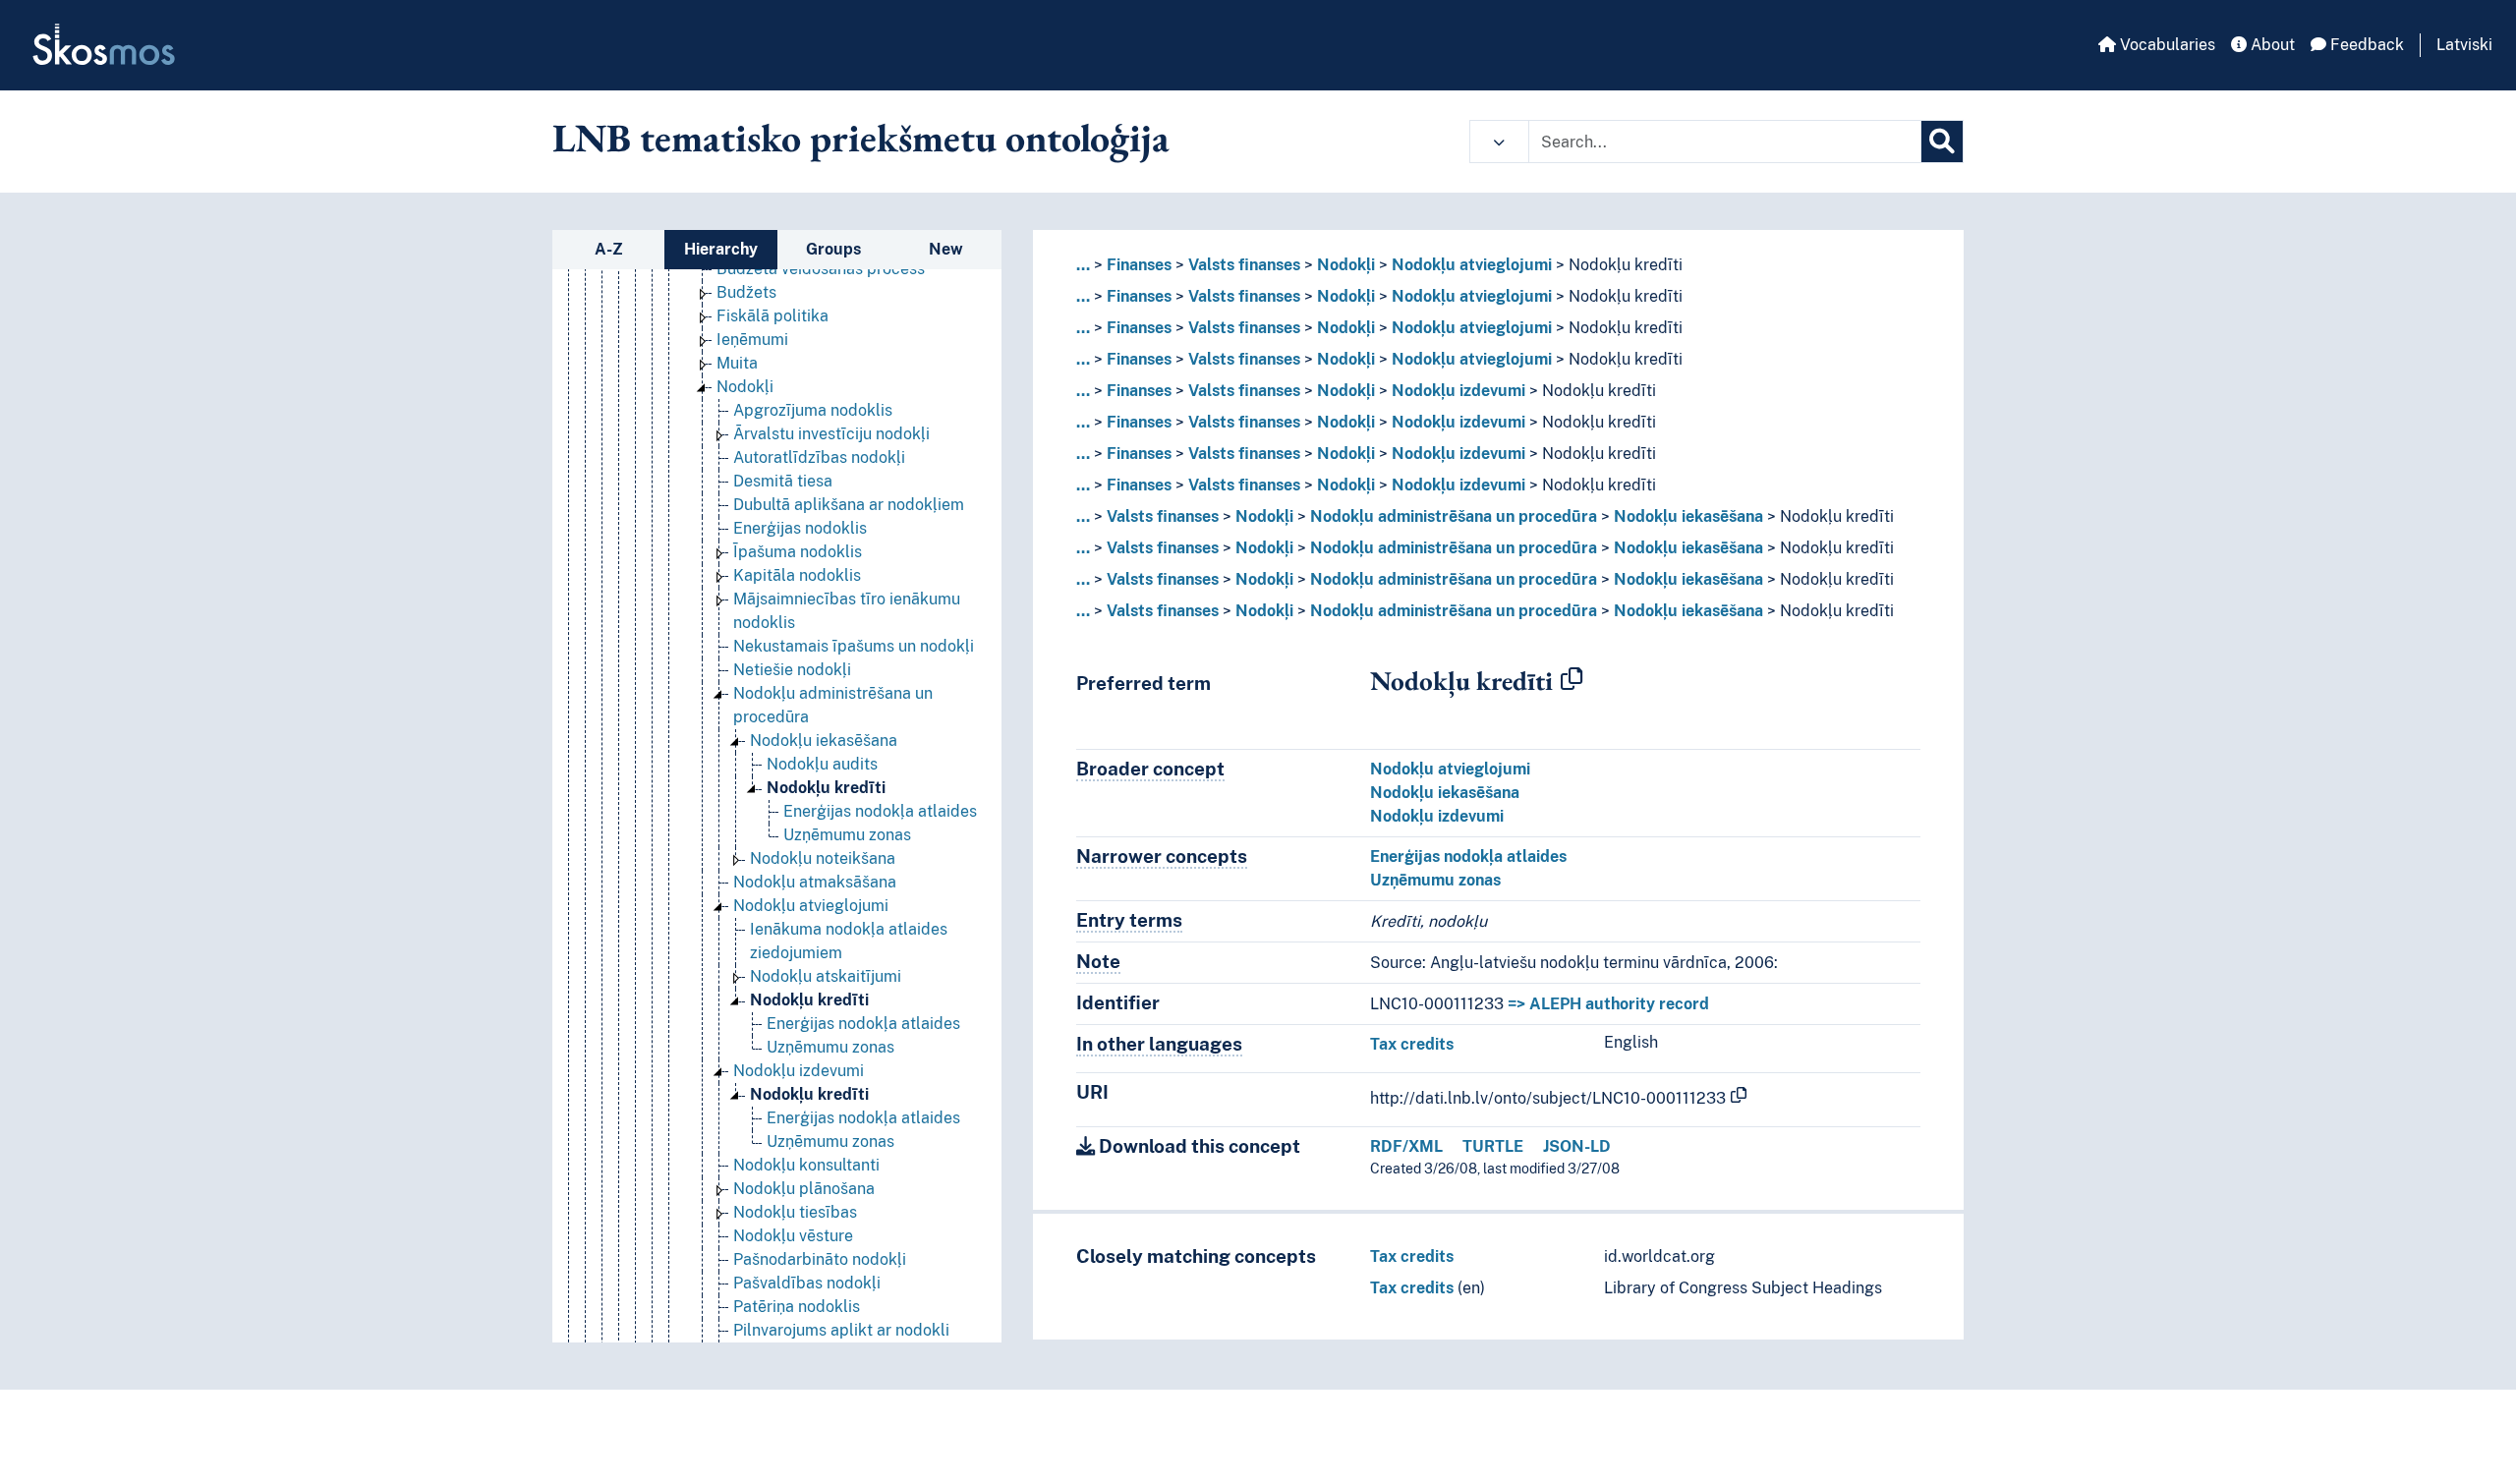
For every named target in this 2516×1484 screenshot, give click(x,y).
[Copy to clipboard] (1572, 680)
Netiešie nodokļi (792, 670)
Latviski (2464, 45)
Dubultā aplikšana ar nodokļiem (849, 505)
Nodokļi (745, 387)
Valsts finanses (1244, 265)
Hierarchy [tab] (721, 249)
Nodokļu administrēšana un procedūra (1454, 516)
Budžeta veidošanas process (821, 269)
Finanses (1139, 265)
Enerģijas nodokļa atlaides (880, 811)
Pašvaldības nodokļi (807, 1283)
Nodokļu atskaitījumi (826, 976)
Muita (737, 363)
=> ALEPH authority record (1608, 1004)
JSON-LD (1577, 1146)
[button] (1499, 142)
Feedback (2365, 45)
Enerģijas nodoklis (800, 528)
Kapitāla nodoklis (797, 575)
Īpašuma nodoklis (798, 552)
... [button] (1083, 265)
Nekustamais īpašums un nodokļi (854, 646)
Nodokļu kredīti (826, 788)
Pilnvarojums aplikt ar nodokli (841, 1330)
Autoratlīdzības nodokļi (819, 457)
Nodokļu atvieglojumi (811, 906)
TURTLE (1493, 1146)
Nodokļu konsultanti (806, 1165)
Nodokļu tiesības (795, 1212)
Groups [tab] (833, 249)
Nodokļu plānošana (804, 1189)
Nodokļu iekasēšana (824, 741)
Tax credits (1412, 1044)
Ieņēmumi (752, 340)
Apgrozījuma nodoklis (813, 410)
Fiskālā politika (772, 316)
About (2271, 45)
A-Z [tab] (609, 249)
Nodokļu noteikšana (823, 858)
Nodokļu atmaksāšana (815, 882)
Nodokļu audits (822, 764)
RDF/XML (1406, 1146)
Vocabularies (2166, 45)
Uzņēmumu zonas (847, 835)
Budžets (746, 292)
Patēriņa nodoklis (797, 1307)
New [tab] (946, 249)
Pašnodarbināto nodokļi (820, 1259)
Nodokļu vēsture (793, 1236)
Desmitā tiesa (783, 481)
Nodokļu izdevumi (799, 1071)
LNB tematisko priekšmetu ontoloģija (861, 138)
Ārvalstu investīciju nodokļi (831, 434)
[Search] (1942, 142)
